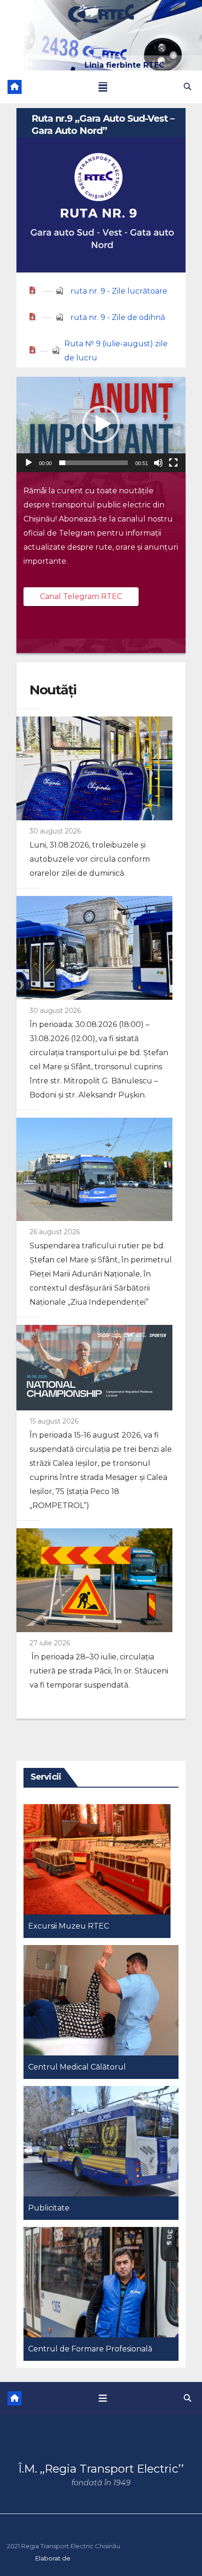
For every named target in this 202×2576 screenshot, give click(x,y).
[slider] (93, 463)
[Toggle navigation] (103, 87)
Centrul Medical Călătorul (77, 2067)
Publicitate (49, 2208)
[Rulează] (29, 463)
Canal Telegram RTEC (81, 596)
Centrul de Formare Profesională (90, 2349)
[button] (187, 87)
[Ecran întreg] (173, 463)
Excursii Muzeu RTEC (69, 1926)
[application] (101, 424)
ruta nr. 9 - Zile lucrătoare (119, 291)
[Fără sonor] (158, 463)
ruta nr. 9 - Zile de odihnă (118, 317)
